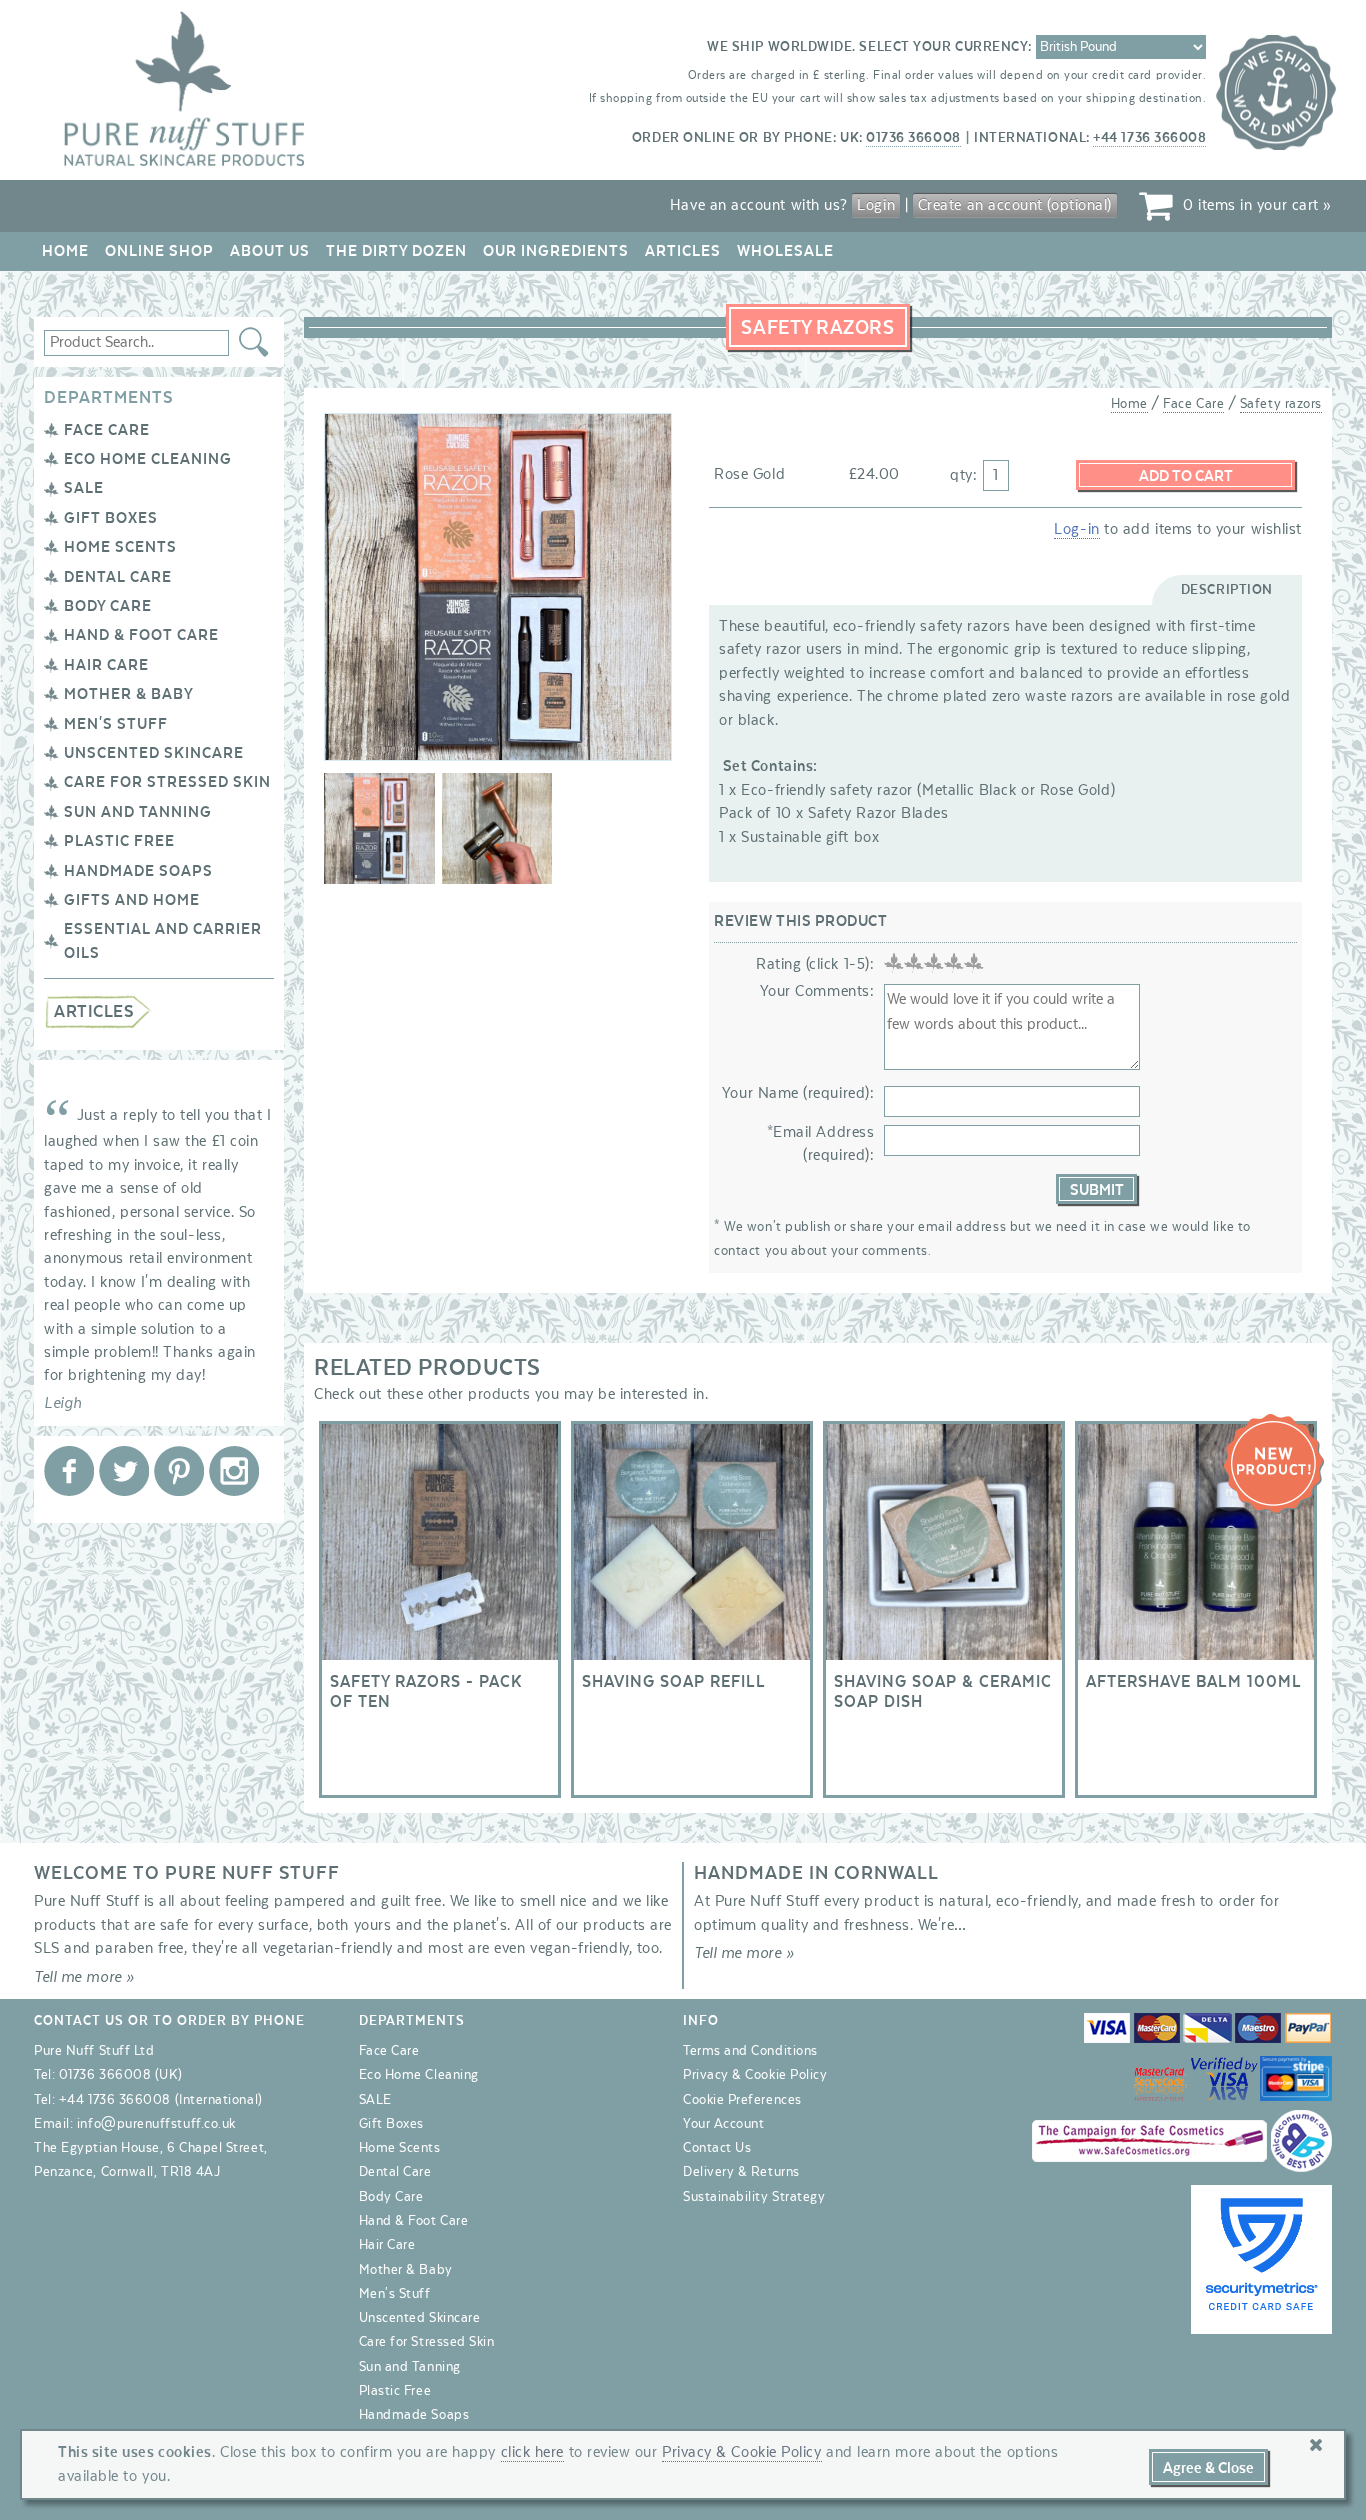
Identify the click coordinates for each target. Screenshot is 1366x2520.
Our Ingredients (556, 251)
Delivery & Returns (741, 2172)
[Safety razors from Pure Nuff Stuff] (497, 832)
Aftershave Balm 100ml (1196, 1609)
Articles (683, 251)
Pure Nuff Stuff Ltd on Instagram (234, 1471)
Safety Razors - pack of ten (440, 1609)
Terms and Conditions (750, 2051)
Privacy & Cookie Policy (755, 2075)
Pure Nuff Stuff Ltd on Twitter (124, 1471)
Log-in (1076, 529)
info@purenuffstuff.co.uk (156, 2124)
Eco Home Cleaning (148, 459)
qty (961, 475)
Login (876, 205)
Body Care (108, 606)
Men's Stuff (116, 724)
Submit (1097, 1190)
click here (532, 2452)
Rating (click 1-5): (815, 964)
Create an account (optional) (1015, 205)
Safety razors (1281, 404)
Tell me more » (84, 1977)
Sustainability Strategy (754, 2197)
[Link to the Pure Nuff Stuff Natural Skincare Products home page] (184, 162)
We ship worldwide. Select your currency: (869, 47)
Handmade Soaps (138, 871)
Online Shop (159, 251)
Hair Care (106, 665)
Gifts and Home (132, 900)
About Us (270, 251)
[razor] (379, 832)
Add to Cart (1186, 476)
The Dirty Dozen (396, 251)
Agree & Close (1208, 2468)
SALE (84, 488)
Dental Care (118, 577)
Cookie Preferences (742, 2100)
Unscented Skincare (154, 753)
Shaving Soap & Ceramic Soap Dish (944, 1609)
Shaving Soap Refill (692, 1609)
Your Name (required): (798, 1093)
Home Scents (120, 547)
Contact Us (717, 2148)
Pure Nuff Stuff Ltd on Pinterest (179, 1471)
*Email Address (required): (821, 1143)
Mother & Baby (129, 694)
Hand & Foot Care (141, 635)
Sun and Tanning (138, 812)
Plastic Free (119, 841)
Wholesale (785, 251)
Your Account (723, 2124)
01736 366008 (913, 138)
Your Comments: (817, 991)
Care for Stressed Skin (167, 782)
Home (65, 251)
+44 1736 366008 (1149, 138)
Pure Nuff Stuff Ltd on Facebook (69, 1471)
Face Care (107, 430)
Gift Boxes (111, 518)
